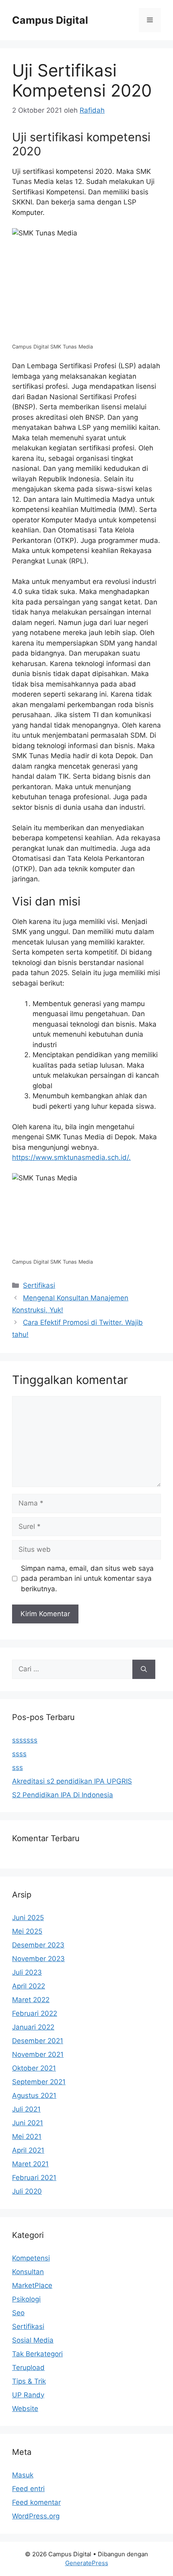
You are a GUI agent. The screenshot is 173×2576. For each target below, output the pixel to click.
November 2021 (38, 2054)
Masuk (23, 2475)
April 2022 (29, 1986)
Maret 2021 (30, 2164)
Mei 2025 (27, 1931)
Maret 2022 (31, 2000)
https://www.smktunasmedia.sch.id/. (71, 1157)
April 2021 (28, 2150)
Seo (18, 2313)
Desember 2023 (38, 1945)
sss (18, 1768)
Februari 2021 (34, 2178)
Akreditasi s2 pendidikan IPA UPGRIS (72, 1781)
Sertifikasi (39, 1285)
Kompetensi (31, 2258)
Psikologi (26, 2299)
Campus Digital (50, 20)
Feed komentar (36, 2502)
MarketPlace (32, 2285)
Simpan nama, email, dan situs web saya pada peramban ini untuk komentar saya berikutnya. (87, 1579)
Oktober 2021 (34, 2068)
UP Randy (28, 2395)
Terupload (28, 2368)
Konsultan (28, 2272)
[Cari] (144, 1669)
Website (25, 2409)
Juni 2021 (28, 2123)
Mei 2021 (27, 2137)
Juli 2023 (27, 1972)
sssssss (25, 1740)
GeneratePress (87, 2563)
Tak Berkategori (37, 2354)
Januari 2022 (33, 2027)
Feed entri (28, 2489)
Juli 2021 (26, 2109)
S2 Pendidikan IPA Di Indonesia (63, 1795)
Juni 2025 (28, 1918)
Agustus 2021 (34, 2095)
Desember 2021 (38, 2041)
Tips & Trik (29, 2381)
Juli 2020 (27, 2191)
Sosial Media (33, 2340)
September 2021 (39, 2082)
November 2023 (38, 1959)
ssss (19, 1754)
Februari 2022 (35, 2013)
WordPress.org (36, 2516)
